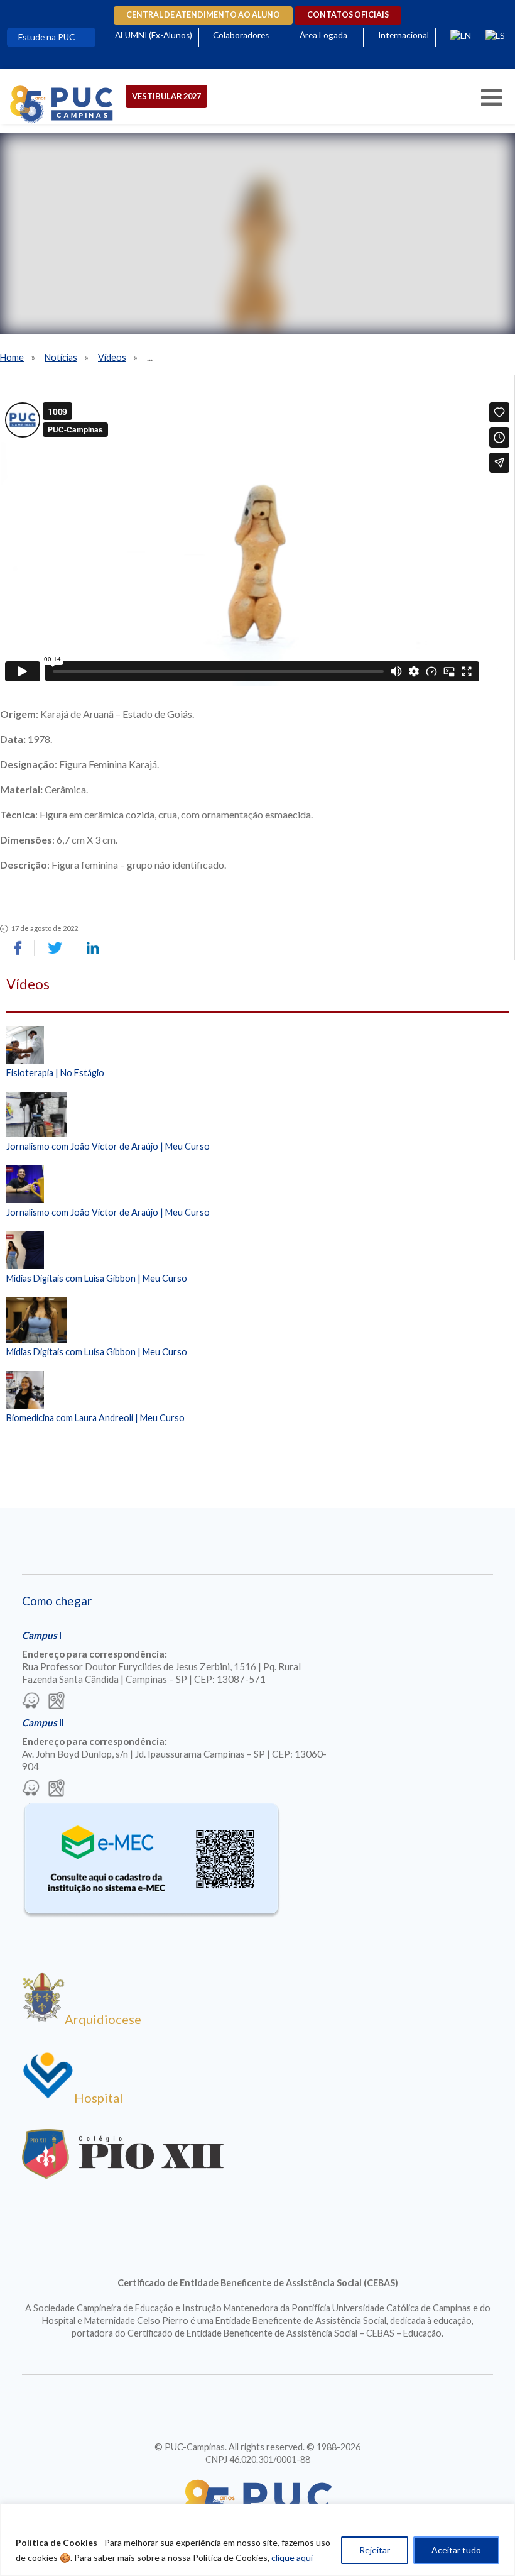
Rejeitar (375, 2550)
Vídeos (112, 357)
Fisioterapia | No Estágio (55, 1073)
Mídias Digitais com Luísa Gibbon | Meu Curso (97, 1278)
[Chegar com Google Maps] (57, 1702)
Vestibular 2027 (166, 96)
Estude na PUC (46, 37)
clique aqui (292, 2557)
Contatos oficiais (348, 15)
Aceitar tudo (456, 2550)
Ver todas (257, 1450)
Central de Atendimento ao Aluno (203, 15)
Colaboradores (241, 35)
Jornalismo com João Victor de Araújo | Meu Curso (108, 1146)
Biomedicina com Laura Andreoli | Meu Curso (95, 1418)
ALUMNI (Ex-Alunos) (154, 35)
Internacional (404, 35)
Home (12, 357)
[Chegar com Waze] (31, 1702)
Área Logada (323, 35)
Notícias (61, 357)
